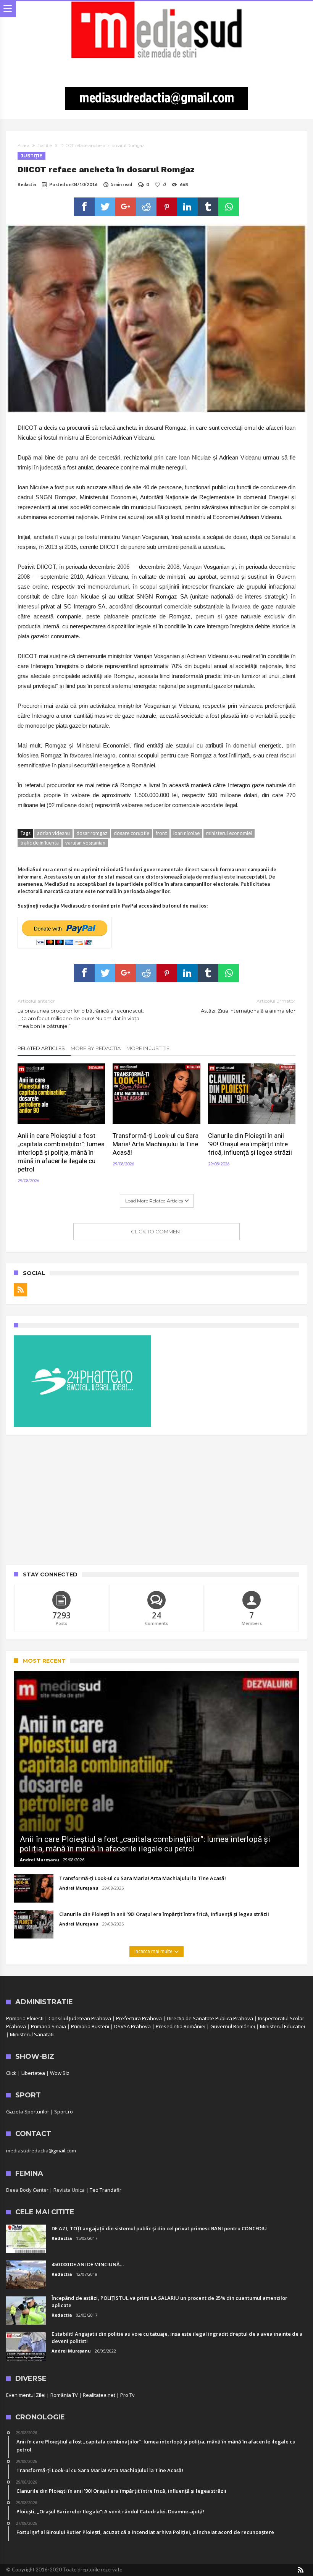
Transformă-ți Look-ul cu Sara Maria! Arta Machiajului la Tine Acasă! (156, 1144)
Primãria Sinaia (48, 2026)
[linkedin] (187, 207)
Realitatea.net (99, 2395)
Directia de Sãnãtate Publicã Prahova (210, 2018)
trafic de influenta (40, 843)
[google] (126, 207)
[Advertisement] (156, 1500)
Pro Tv (127, 2395)
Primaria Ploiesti (25, 2018)
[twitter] (105, 207)
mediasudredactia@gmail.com (41, 2150)
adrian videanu (53, 833)
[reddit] (146, 207)
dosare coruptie (131, 833)
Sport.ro (64, 2112)
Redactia (27, 184)
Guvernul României (233, 2026)
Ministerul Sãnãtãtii (32, 2034)
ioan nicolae (186, 833)
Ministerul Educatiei (282, 2026)
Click (11, 2073)
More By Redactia (96, 1048)
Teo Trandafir (106, 2190)
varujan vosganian (85, 843)
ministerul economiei (229, 833)
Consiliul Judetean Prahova (80, 2018)
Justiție (45, 146)
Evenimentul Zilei (26, 2395)
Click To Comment (157, 1231)
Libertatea (33, 2073)
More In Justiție (148, 1048)
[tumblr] (208, 207)
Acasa (23, 146)
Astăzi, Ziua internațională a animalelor (248, 1006)
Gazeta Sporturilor (28, 2112)
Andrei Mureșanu (40, 1860)
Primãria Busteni (90, 2026)
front (161, 833)
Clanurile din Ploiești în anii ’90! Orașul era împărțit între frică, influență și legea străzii (250, 1144)
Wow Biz (60, 2073)
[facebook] (84, 207)
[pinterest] (167, 207)
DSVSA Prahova (132, 2026)
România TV (64, 2395)
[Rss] (20, 1290)
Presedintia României (181, 2026)
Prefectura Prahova (139, 2018)
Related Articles (41, 1048)
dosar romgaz (92, 833)
